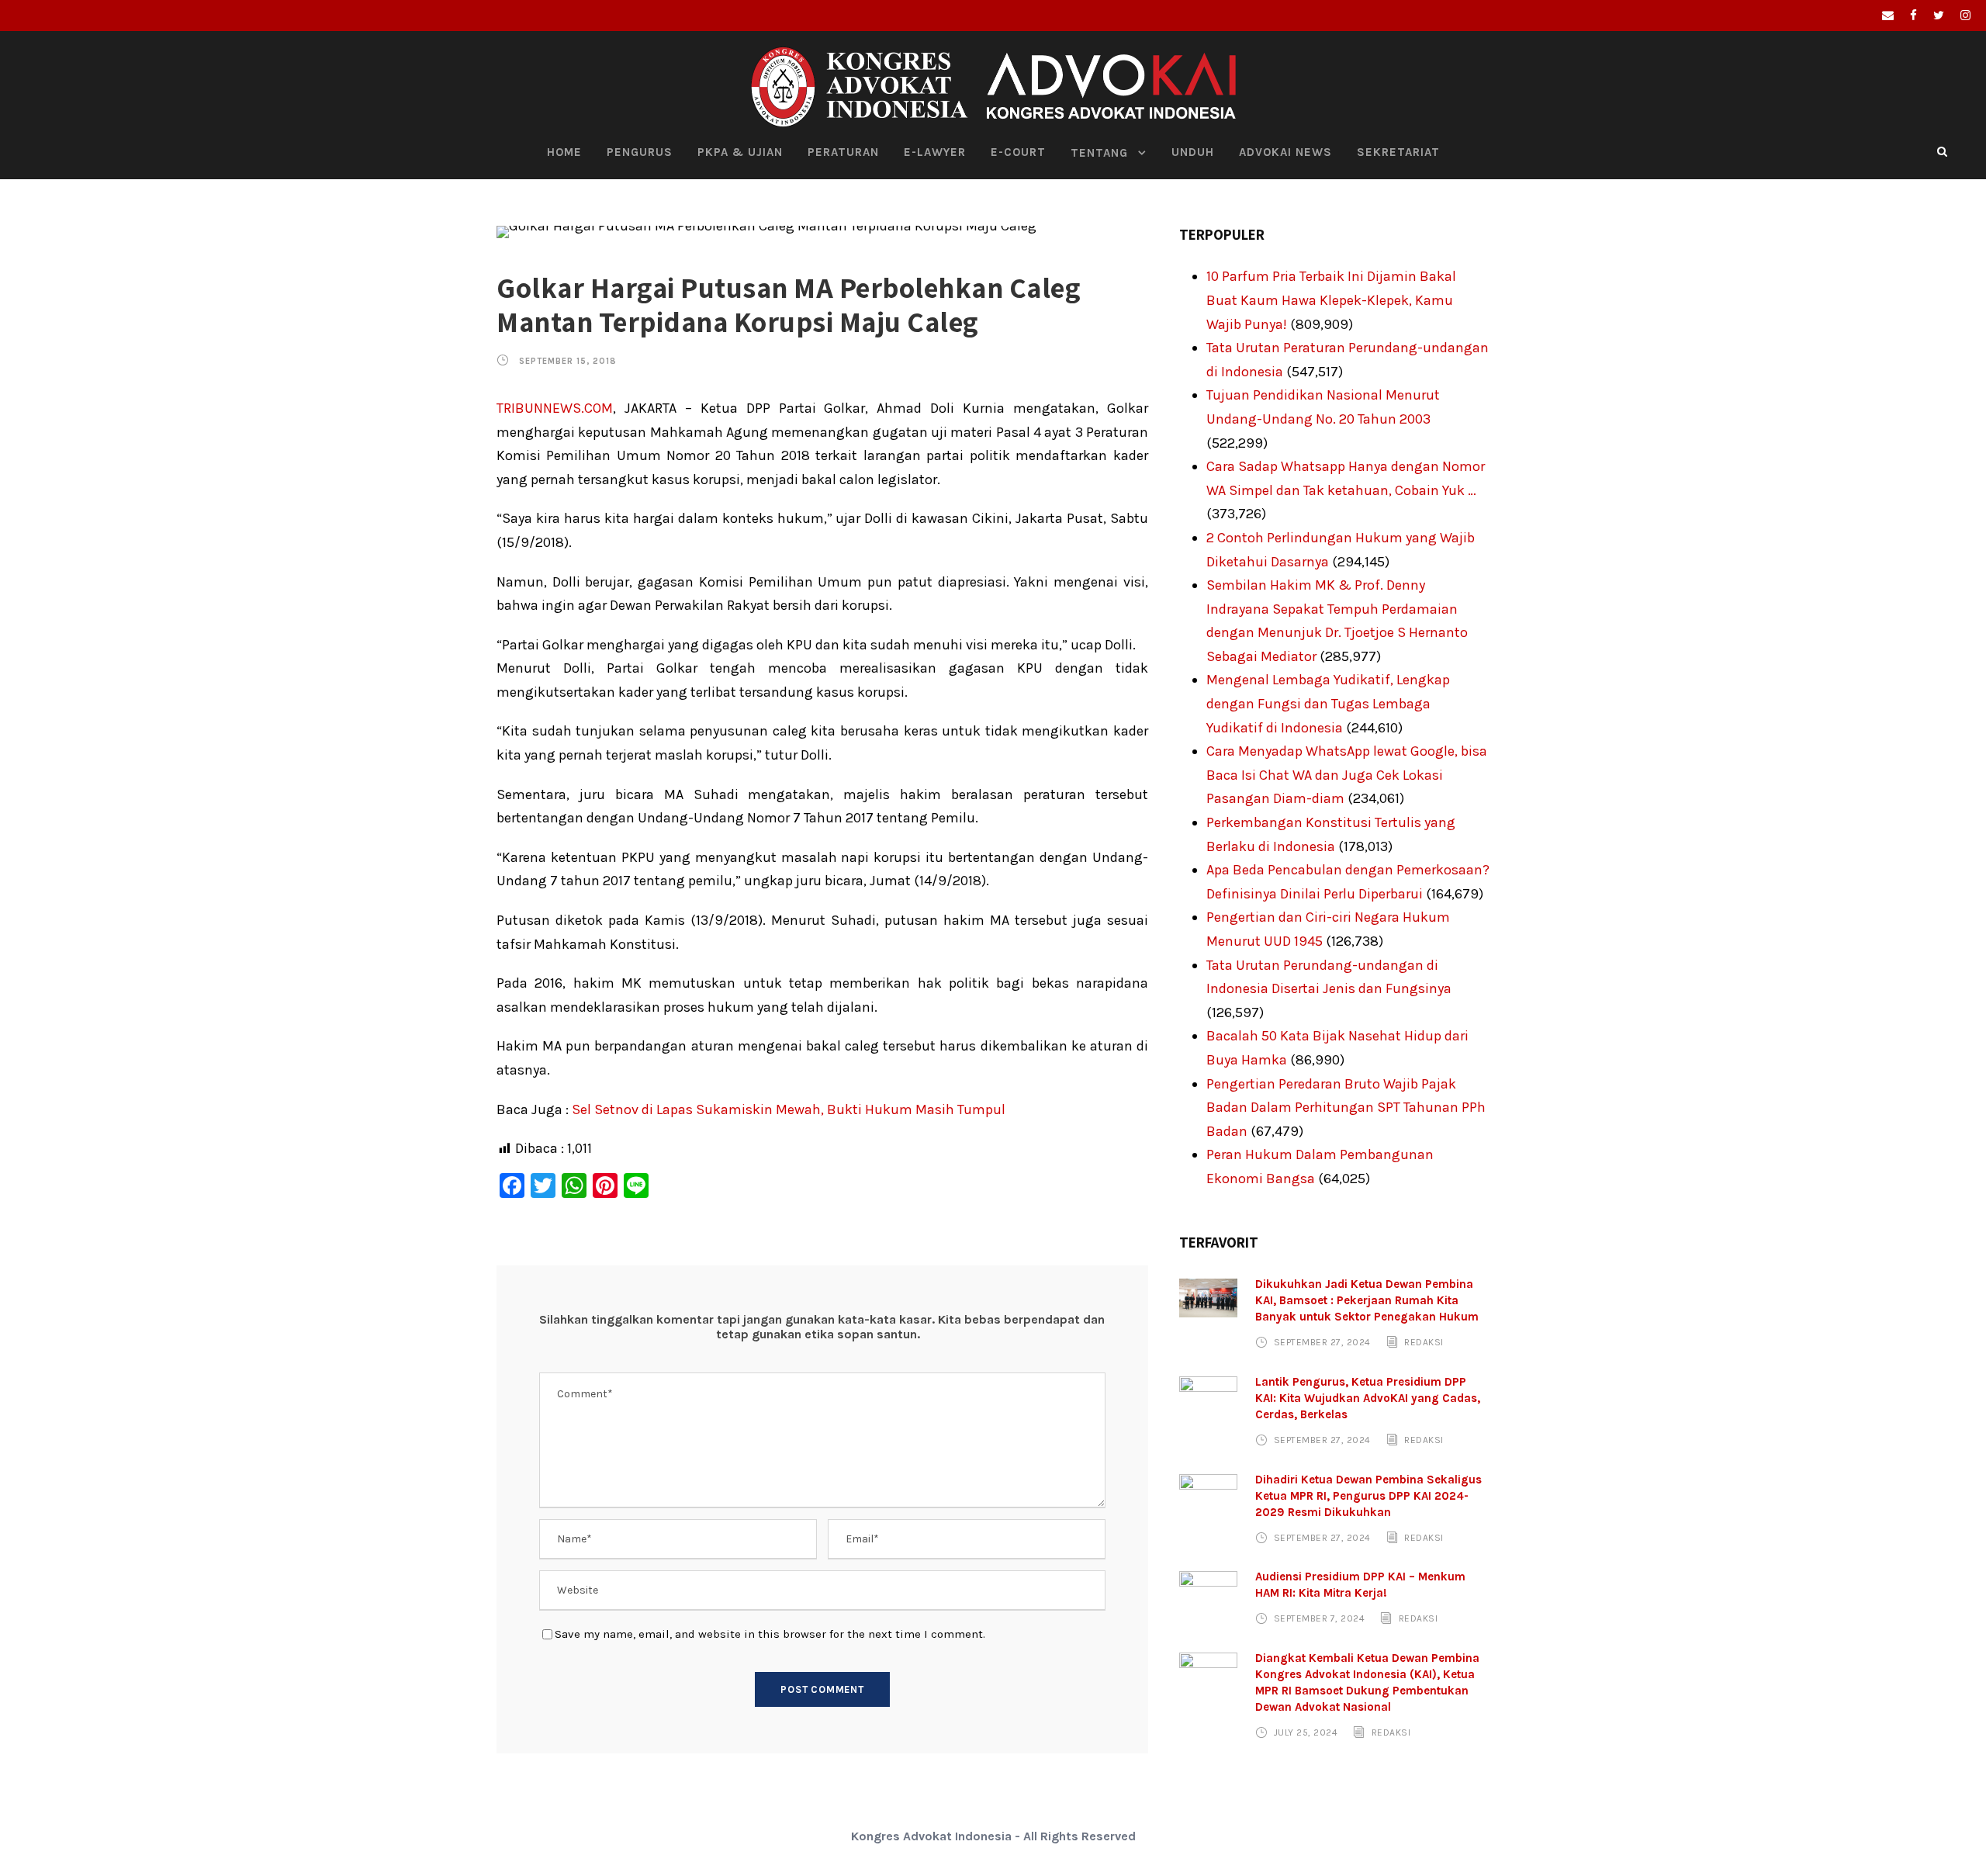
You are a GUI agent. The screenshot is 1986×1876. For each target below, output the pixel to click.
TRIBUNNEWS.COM (555, 408)
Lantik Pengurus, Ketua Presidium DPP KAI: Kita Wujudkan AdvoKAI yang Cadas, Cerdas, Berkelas (1368, 1398)
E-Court (1018, 152)
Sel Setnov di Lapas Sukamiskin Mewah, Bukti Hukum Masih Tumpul (789, 1109)
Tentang (1099, 153)
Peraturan (843, 152)
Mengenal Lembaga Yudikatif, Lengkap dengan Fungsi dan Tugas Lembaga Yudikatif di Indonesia (1328, 703)
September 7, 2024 (1320, 1618)
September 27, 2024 (1322, 1342)
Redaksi (1424, 1342)
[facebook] (1913, 16)
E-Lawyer (935, 152)
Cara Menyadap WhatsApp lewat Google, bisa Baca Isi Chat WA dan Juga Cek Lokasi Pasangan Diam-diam (1347, 775)
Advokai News (1285, 152)
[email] (1888, 16)
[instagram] (1965, 16)
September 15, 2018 (568, 361)
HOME (564, 152)
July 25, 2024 (1306, 1732)
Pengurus (640, 152)
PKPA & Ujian (740, 152)
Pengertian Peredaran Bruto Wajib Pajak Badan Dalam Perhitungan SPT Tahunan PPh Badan (1346, 1108)
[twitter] (1939, 16)
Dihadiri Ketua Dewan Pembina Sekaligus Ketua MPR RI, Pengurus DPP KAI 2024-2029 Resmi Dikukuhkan (1368, 1496)
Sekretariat (1398, 152)
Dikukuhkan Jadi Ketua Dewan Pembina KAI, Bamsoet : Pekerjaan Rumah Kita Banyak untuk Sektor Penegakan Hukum (1367, 1300)
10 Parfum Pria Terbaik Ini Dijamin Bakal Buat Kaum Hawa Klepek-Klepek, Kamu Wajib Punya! (1331, 300)
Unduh (1193, 152)
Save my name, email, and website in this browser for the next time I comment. (770, 1634)
